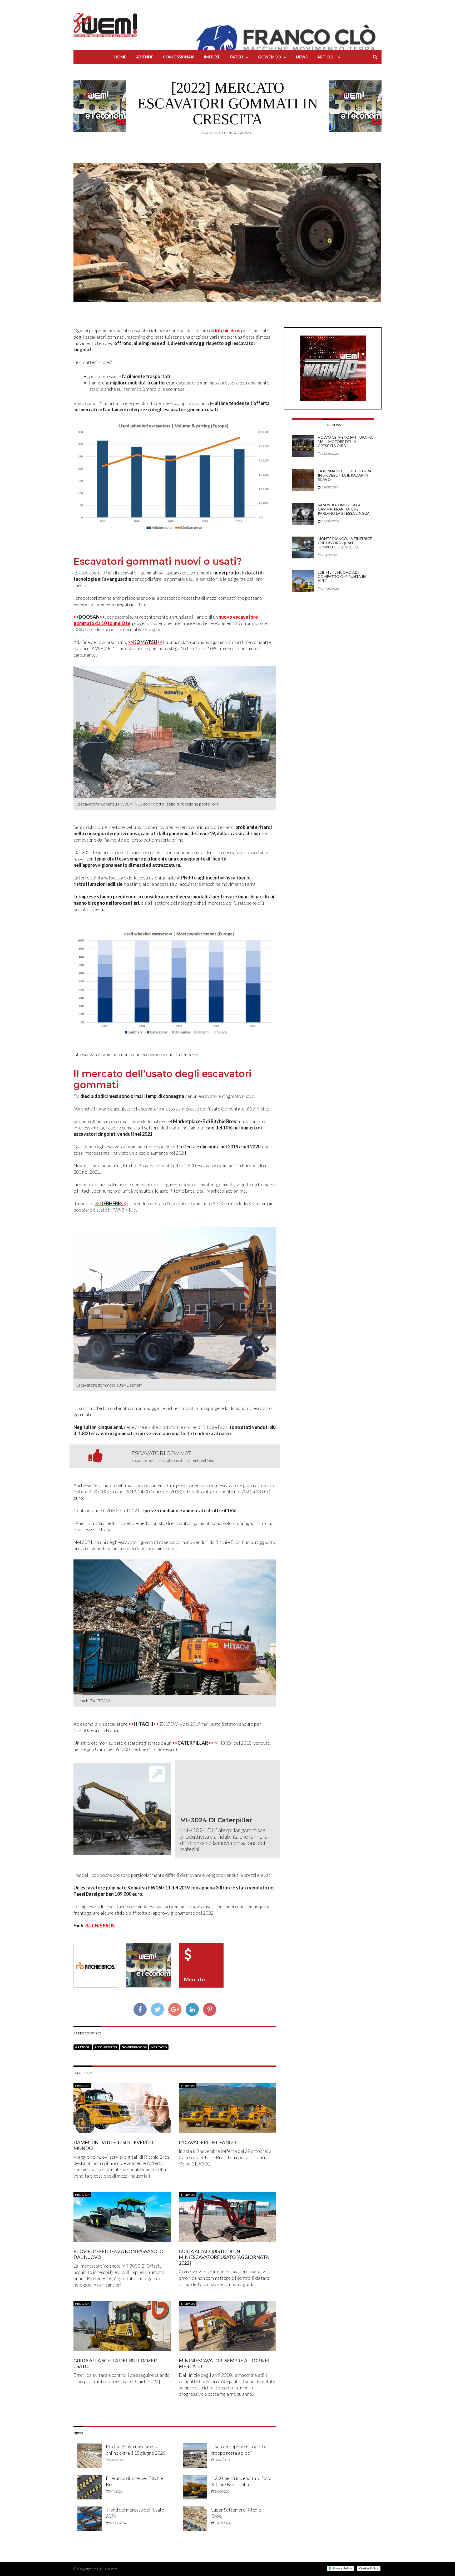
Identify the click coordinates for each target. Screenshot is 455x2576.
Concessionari (179, 57)
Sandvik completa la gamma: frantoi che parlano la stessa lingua (344, 509)
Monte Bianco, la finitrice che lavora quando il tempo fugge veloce (345, 543)
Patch (237, 57)
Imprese (212, 57)
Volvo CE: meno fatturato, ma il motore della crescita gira (345, 441)
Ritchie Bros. (106, 2047)
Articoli (326, 57)
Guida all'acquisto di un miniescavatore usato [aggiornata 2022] (224, 2257)
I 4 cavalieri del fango (207, 2142)
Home (120, 57)
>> (89, 617)
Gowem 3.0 (269, 57)
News (302, 57)
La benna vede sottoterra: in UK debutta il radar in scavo (345, 475)
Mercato (159, 2047)
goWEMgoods (134, 2047)
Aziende (145, 57)
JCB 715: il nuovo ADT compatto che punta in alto (342, 576)
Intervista (82, 2085)
